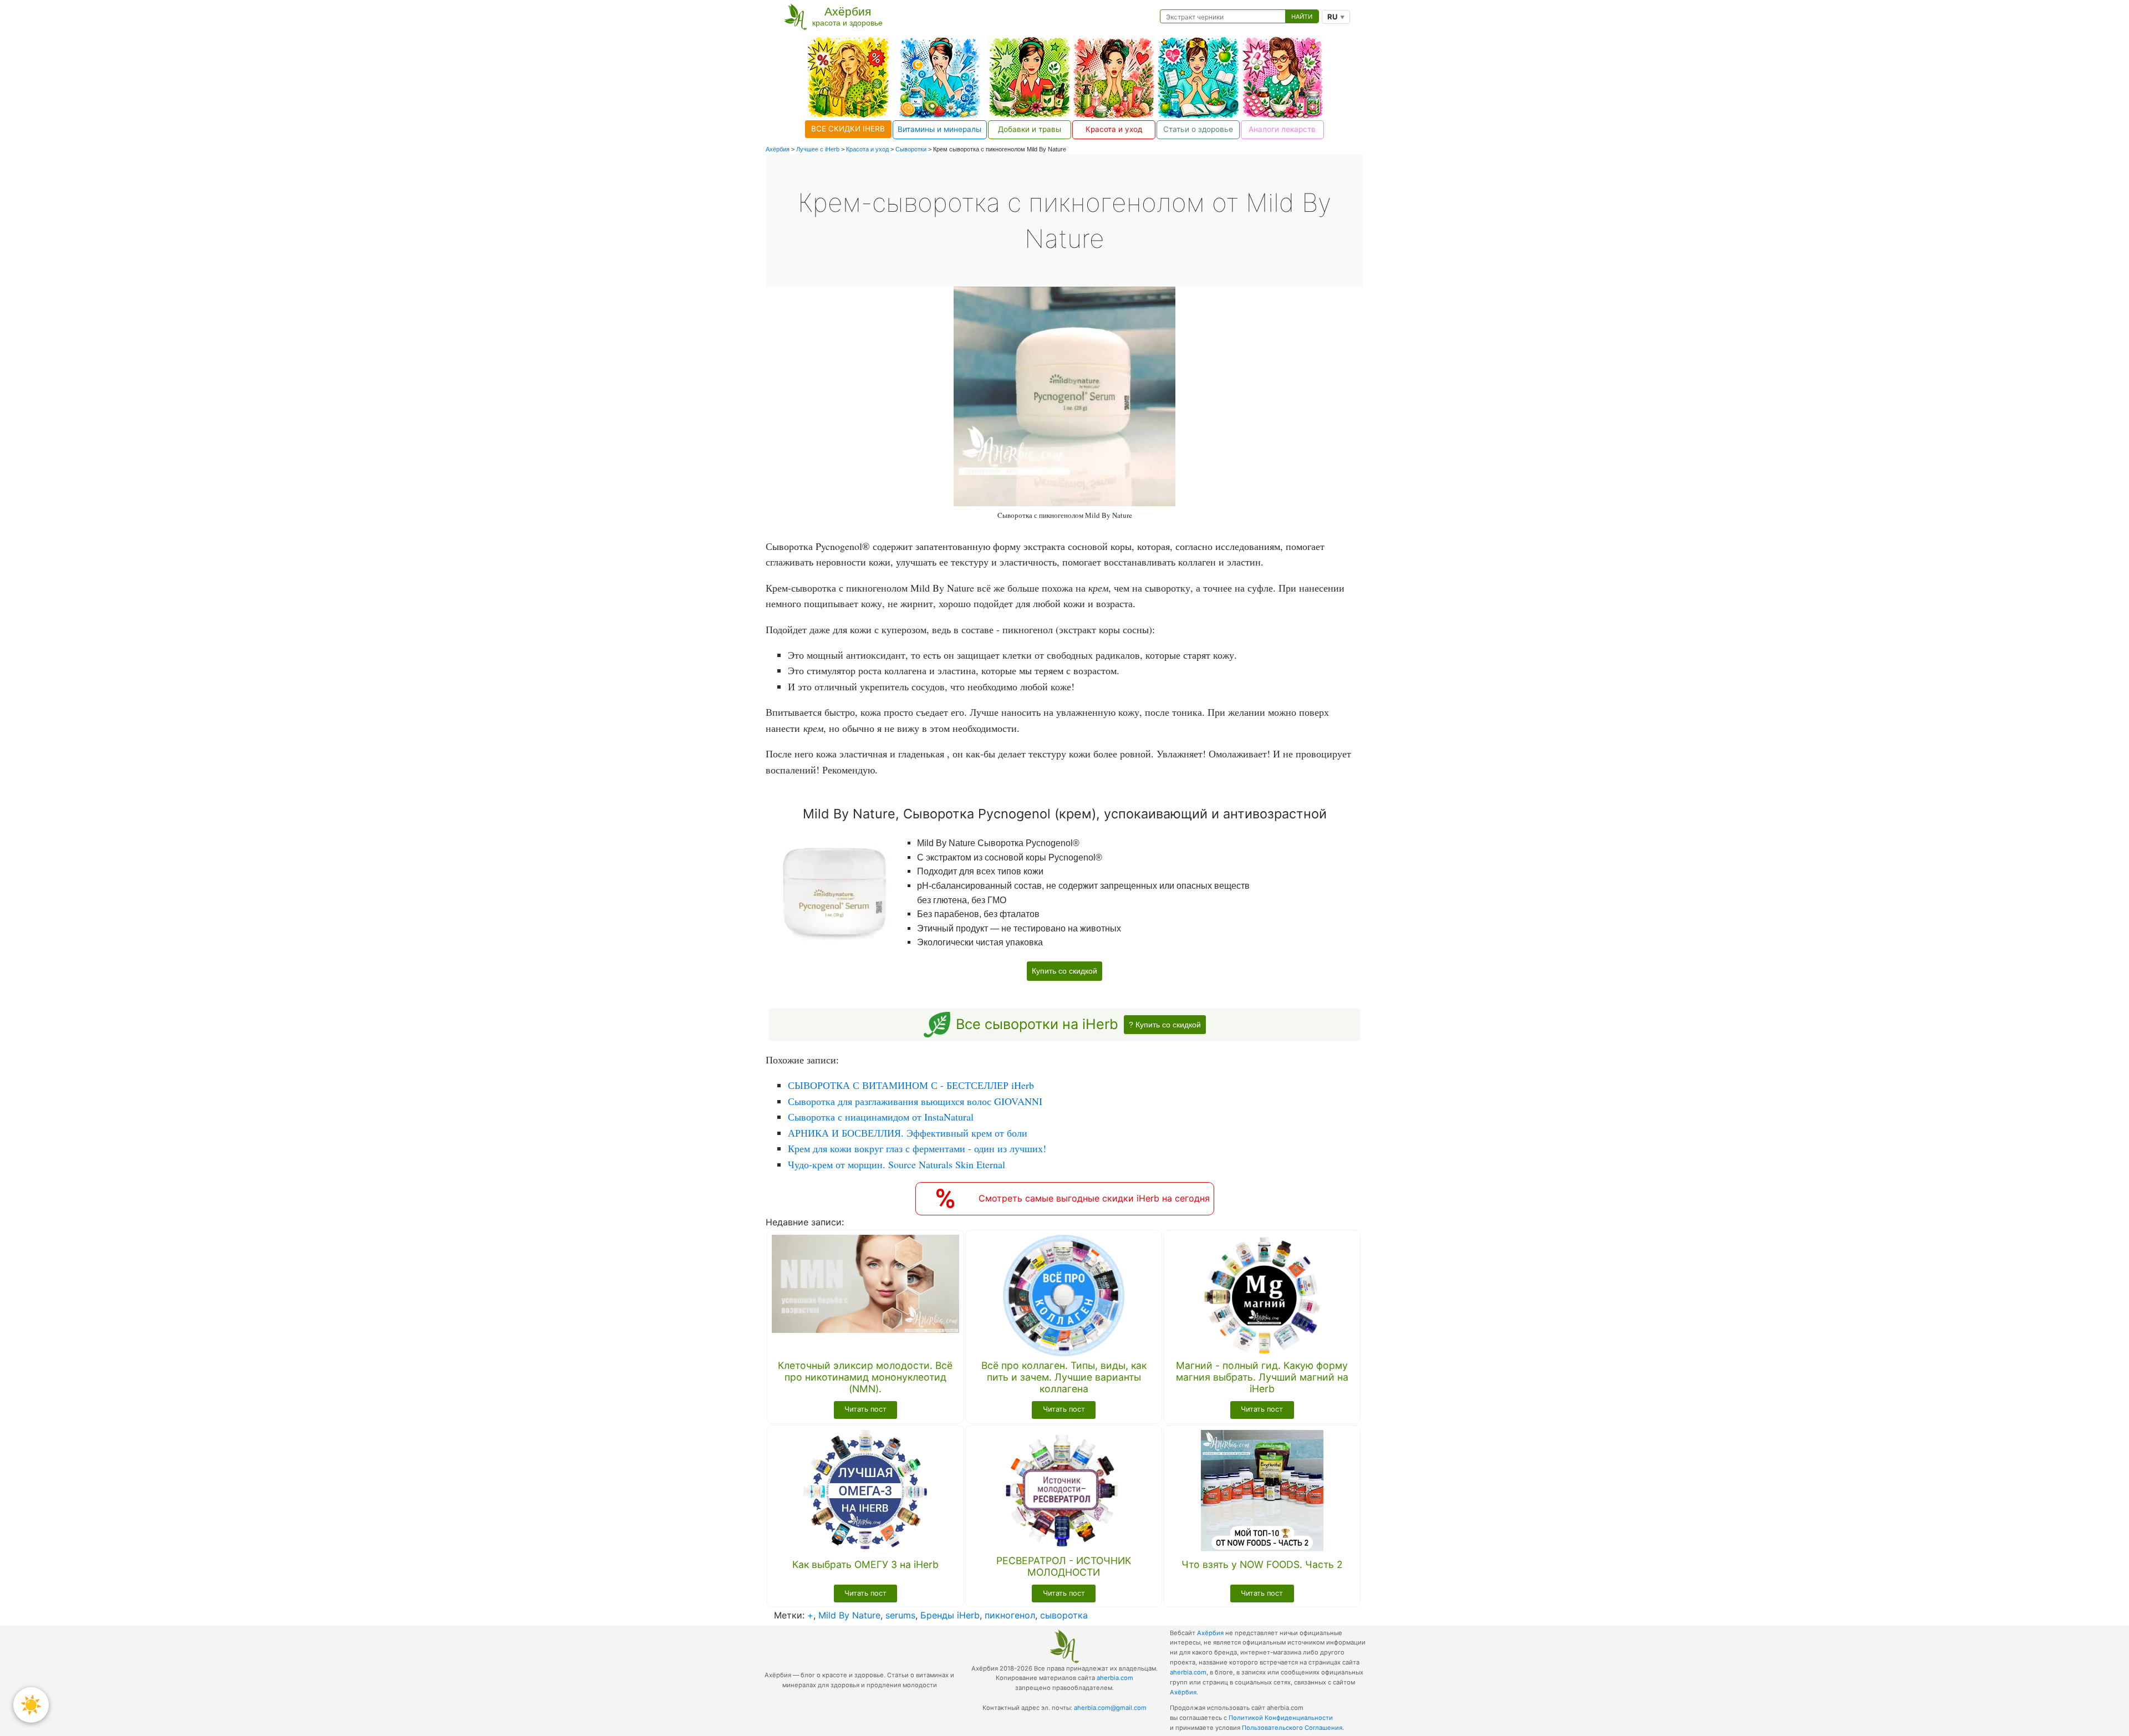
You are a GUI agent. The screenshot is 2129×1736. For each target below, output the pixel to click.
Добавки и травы (1030, 129)
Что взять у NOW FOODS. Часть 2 (1262, 1564)
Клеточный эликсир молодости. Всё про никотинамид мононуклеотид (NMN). (865, 1377)
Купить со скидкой (1064, 971)
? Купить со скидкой (1165, 1025)
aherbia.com (1115, 1678)
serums (900, 1615)
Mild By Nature (849, 1615)
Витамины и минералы (939, 129)
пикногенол (1010, 1615)
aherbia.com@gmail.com (1110, 1708)
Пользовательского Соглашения (1292, 1728)
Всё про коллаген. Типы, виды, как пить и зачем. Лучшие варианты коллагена (1064, 1377)
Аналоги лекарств (1282, 129)
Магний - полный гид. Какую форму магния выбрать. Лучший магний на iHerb (1262, 1377)
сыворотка (1064, 1615)
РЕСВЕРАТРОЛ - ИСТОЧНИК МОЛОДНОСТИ (1064, 1566)
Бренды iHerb (950, 1615)
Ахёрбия (1210, 1633)
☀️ (31, 1705)
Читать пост (865, 1409)
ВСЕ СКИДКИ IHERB (848, 129)
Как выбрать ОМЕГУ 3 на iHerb (865, 1564)
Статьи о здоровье (1198, 129)
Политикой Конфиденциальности (1281, 1718)
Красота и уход (1114, 129)
